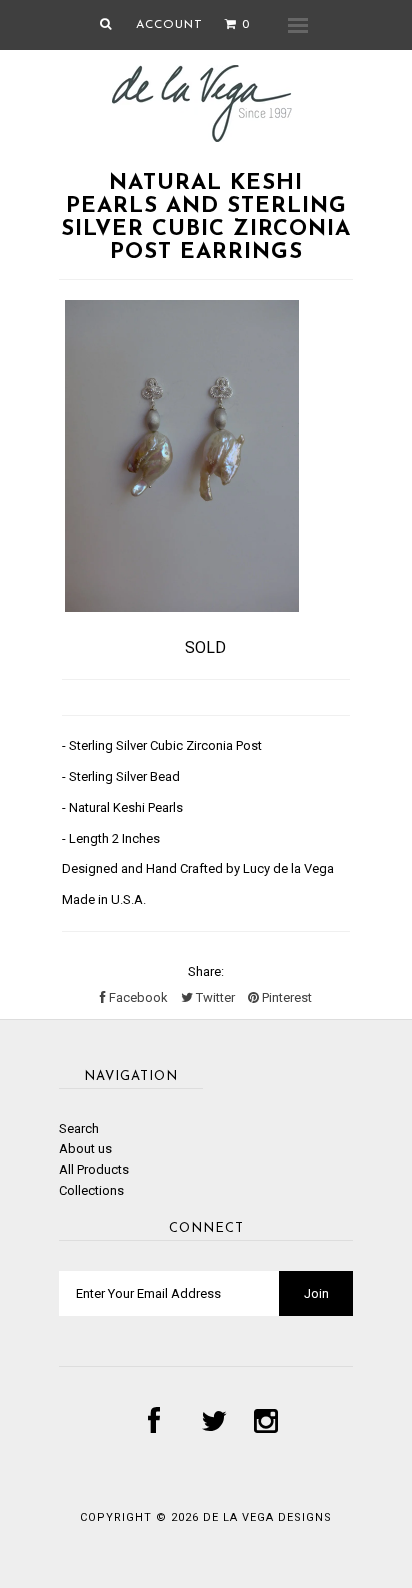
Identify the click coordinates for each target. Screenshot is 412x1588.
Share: (206, 971)
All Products (94, 1169)
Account (169, 25)
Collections (91, 1190)
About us (85, 1148)
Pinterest (285, 997)
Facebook (137, 997)
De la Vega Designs (267, 1517)
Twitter (214, 997)
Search (79, 1128)
